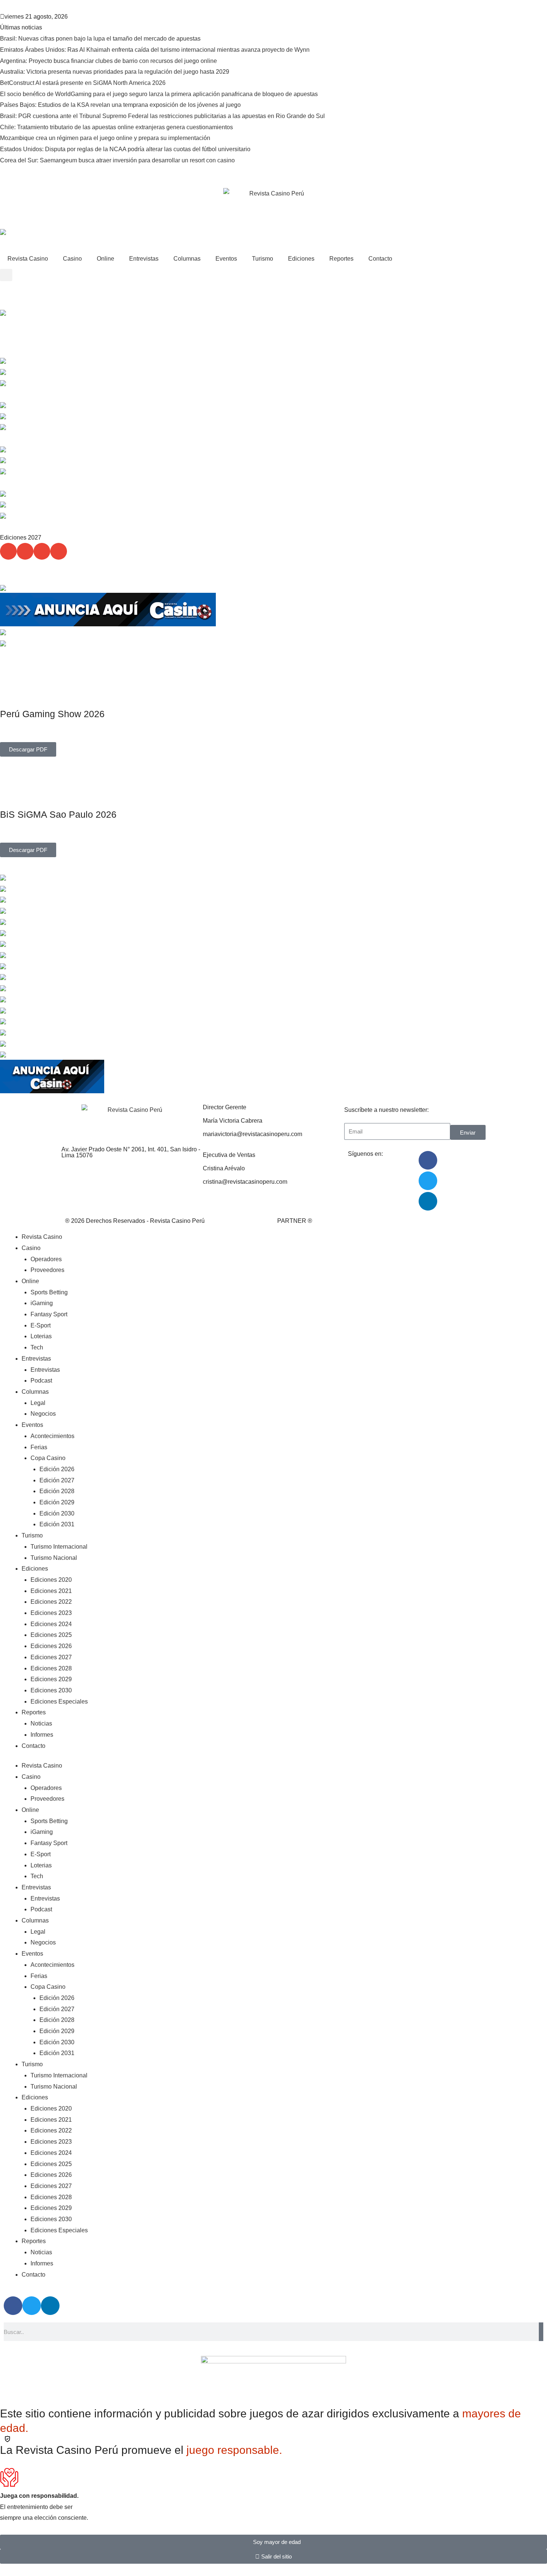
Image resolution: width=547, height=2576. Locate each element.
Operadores (46, 1259)
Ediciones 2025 (51, 1635)
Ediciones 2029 (51, 1679)
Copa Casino (48, 1458)
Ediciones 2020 (51, 1580)
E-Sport (41, 1325)
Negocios (43, 1414)
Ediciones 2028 (51, 1668)
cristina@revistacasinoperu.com (245, 1182)
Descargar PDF (28, 749)
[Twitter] (428, 1181)
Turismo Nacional (54, 1558)
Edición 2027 (57, 1480)
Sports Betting (49, 1292)
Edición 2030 (57, 1513)
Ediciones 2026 (51, 1646)
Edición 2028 (57, 1491)
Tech (37, 1347)
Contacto (380, 259)
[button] (6, 275)
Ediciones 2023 (51, 1613)
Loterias (41, 1336)
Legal (38, 1403)
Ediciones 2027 (51, 1657)
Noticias (41, 1723)
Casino (72, 259)
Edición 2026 (57, 1469)
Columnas (187, 259)
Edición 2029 (57, 1502)
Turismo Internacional (59, 1547)
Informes (42, 1735)
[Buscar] (541, 2332)
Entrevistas (144, 259)
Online (105, 259)
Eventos (226, 259)
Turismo (263, 259)
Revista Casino (28, 259)
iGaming (42, 1303)
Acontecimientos (52, 1436)
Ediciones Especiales (59, 1702)
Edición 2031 (57, 1524)
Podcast (41, 1381)
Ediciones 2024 (51, 1624)
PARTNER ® (295, 1221)
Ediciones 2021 (51, 1591)
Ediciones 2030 (51, 1690)
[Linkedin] (428, 1201)
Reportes (341, 259)
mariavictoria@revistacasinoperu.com (252, 1134)
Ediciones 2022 (51, 1602)
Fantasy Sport (49, 1314)
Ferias (39, 1447)
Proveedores (47, 1270)
